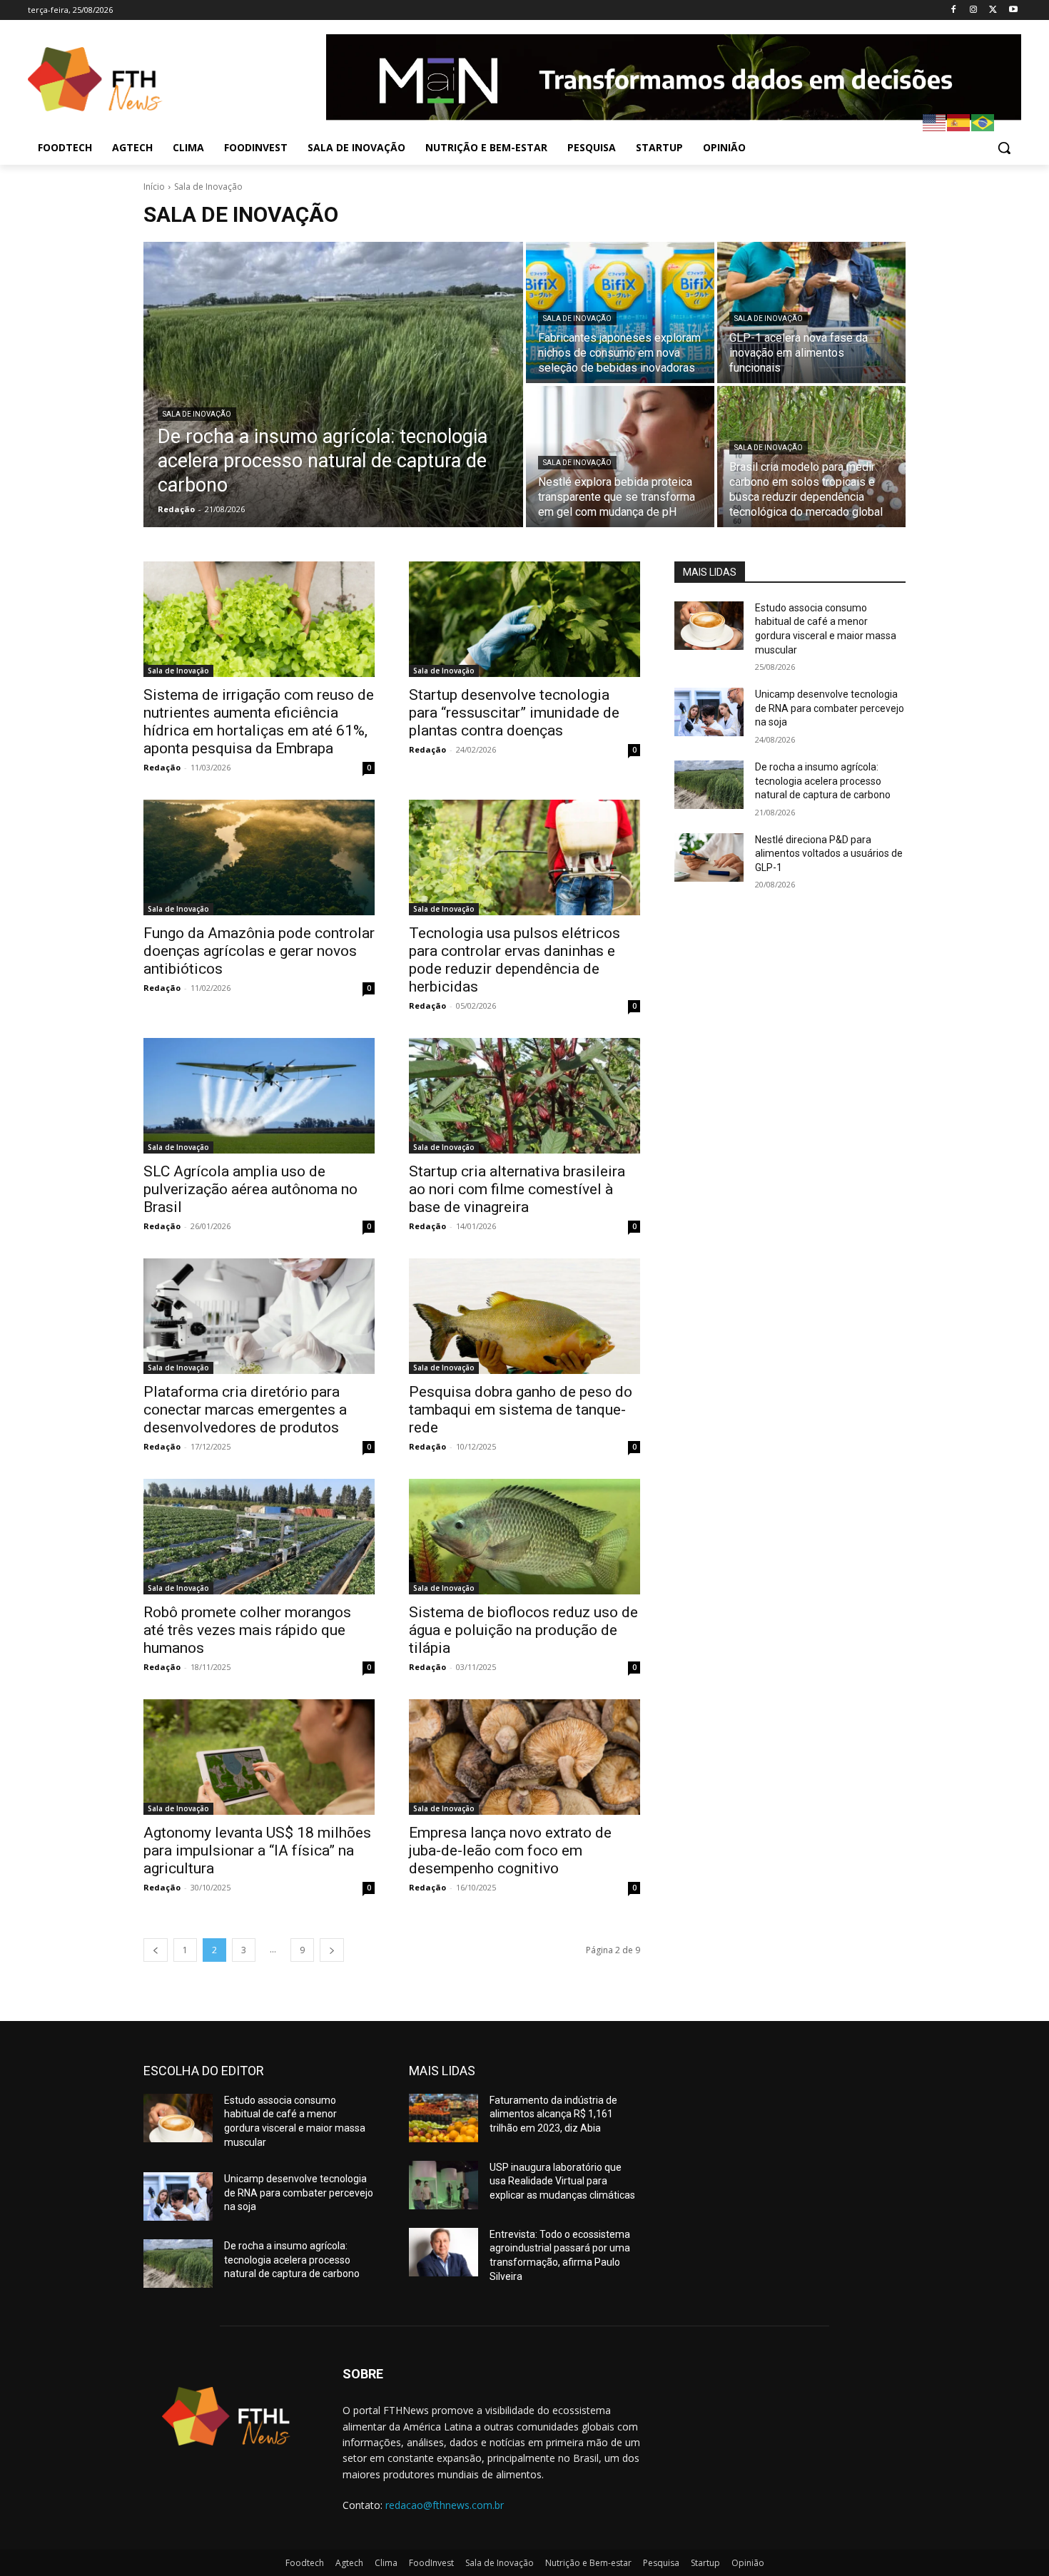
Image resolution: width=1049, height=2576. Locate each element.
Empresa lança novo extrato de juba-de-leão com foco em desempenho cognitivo (510, 1850)
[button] (1004, 148)
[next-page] (332, 1950)
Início (154, 187)
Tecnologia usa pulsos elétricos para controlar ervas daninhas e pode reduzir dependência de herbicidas (515, 960)
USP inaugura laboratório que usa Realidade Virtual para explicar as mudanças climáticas (562, 2181)
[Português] (983, 122)
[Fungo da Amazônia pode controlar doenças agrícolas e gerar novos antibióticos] (259, 857)
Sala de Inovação (197, 414)
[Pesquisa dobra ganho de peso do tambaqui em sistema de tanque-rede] (524, 1316)
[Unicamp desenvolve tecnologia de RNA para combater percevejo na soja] (709, 712)
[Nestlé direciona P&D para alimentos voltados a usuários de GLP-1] (709, 857)
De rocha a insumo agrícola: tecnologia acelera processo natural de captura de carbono (823, 781)
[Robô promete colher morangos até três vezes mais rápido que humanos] (259, 1537)
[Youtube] (1013, 10)
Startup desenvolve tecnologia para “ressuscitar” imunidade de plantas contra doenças (514, 713)
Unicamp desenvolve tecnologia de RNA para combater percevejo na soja (830, 708)
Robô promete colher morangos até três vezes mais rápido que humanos (247, 1630)
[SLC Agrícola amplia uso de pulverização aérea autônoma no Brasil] (259, 1096)
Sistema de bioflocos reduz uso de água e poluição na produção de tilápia (523, 1630)
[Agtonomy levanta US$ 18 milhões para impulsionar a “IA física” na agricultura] (259, 1757)
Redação (162, 767)
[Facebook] (954, 10)
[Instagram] (974, 10)
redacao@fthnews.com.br (445, 2505)
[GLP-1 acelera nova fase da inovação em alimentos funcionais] (811, 312)
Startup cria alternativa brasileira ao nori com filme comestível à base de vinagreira (517, 1189)
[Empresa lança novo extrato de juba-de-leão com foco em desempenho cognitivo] (524, 1757)
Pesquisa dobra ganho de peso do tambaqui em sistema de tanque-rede (521, 1410)
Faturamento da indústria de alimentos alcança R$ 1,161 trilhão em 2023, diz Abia (553, 2114)
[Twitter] (993, 10)
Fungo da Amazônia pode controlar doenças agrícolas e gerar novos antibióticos (259, 951)
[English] (935, 122)
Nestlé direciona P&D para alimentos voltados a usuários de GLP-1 (829, 854)
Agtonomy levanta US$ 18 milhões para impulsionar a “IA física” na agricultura (257, 1850)
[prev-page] (156, 1950)
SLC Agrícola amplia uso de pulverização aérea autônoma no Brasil (250, 1189)
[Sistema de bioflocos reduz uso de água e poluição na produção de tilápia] (524, 1537)
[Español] (959, 122)
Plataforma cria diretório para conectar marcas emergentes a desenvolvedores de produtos (245, 1410)
